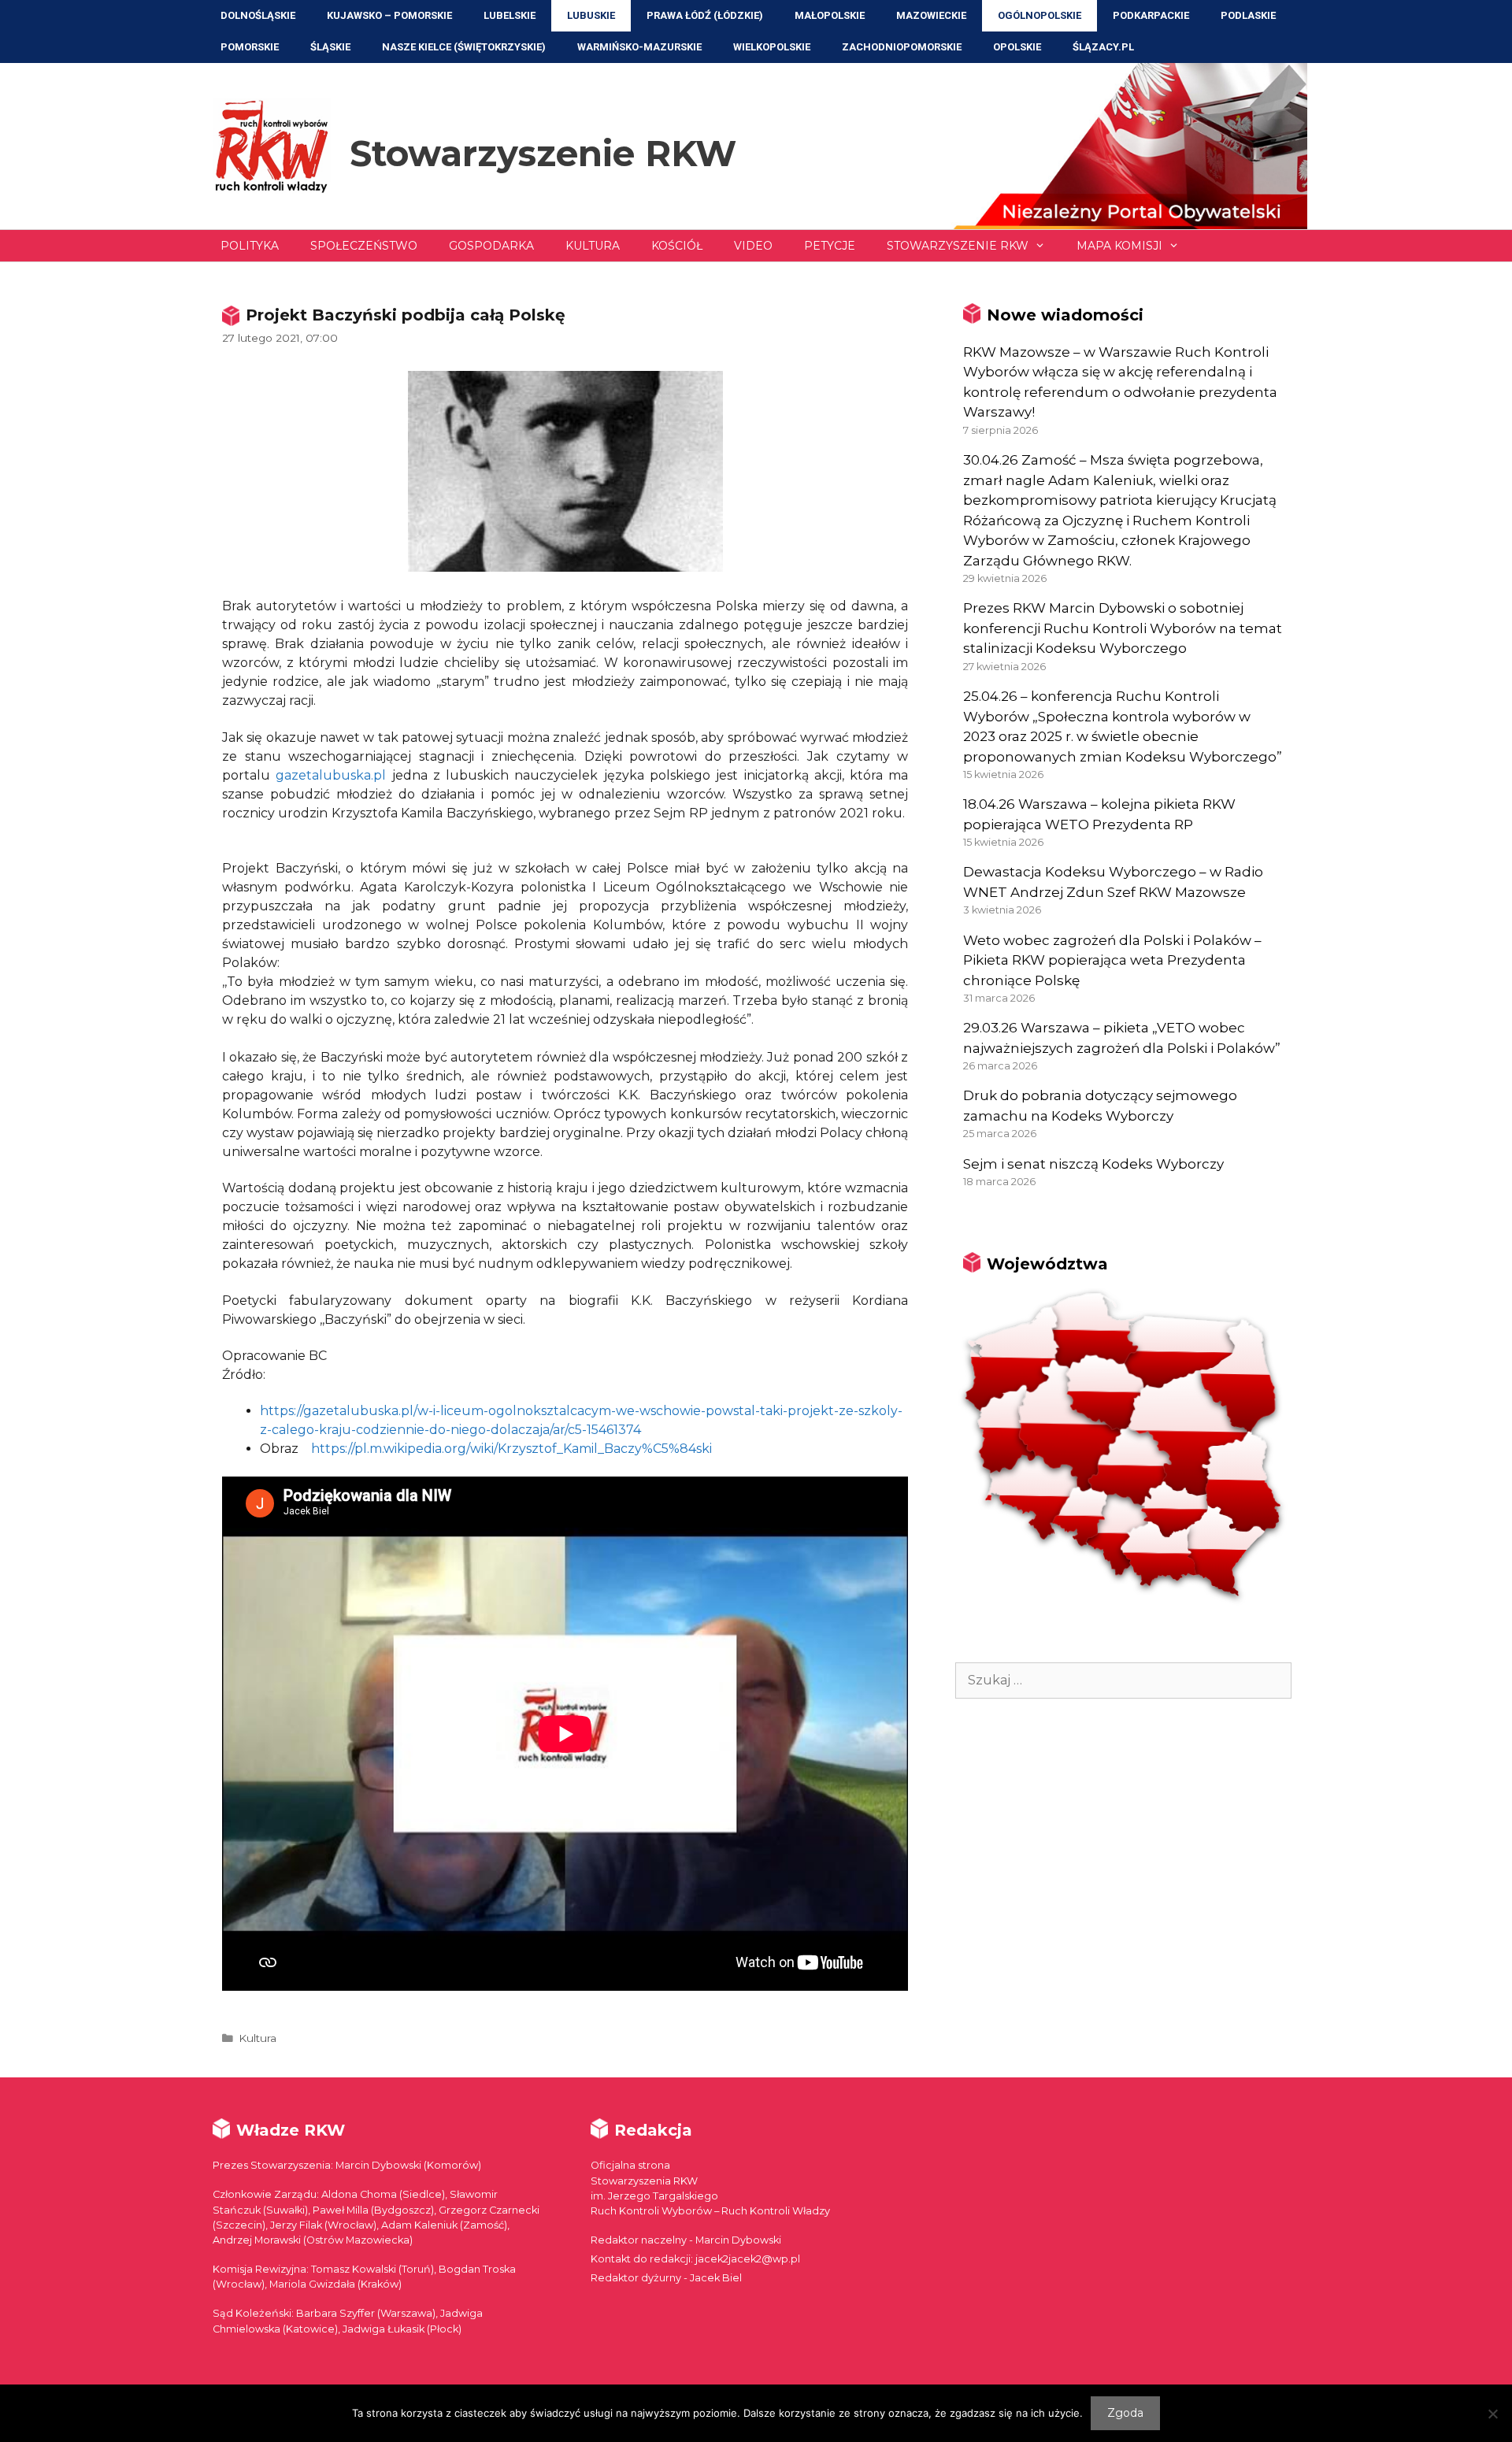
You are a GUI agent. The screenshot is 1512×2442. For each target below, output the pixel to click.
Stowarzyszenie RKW (543, 153)
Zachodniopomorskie (902, 47)
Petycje (830, 246)
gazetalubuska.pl (331, 775)
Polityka (250, 246)
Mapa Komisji (1119, 246)
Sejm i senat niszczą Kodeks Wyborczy (1093, 1164)
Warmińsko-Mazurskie (639, 47)
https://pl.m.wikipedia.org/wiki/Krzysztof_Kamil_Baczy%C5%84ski (511, 1449)
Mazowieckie (931, 15)
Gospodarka (491, 246)
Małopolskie (830, 15)
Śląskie (330, 47)
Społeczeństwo (364, 246)
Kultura (593, 246)
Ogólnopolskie (1039, 15)
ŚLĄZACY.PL (1103, 47)
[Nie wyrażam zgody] (1492, 2414)
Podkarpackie (1151, 15)
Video (753, 246)
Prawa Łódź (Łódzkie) (705, 15)
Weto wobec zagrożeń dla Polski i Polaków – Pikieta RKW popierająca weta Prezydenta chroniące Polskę (1112, 960)
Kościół (677, 246)
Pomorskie (250, 47)
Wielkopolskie (772, 47)
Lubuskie (591, 15)
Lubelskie (510, 15)
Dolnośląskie (258, 15)
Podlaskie (1248, 15)
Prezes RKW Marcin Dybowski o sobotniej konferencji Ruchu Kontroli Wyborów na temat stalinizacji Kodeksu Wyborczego (1123, 628)
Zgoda (1125, 2413)
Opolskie (1017, 47)
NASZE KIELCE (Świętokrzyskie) (464, 47)
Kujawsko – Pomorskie (389, 15)
